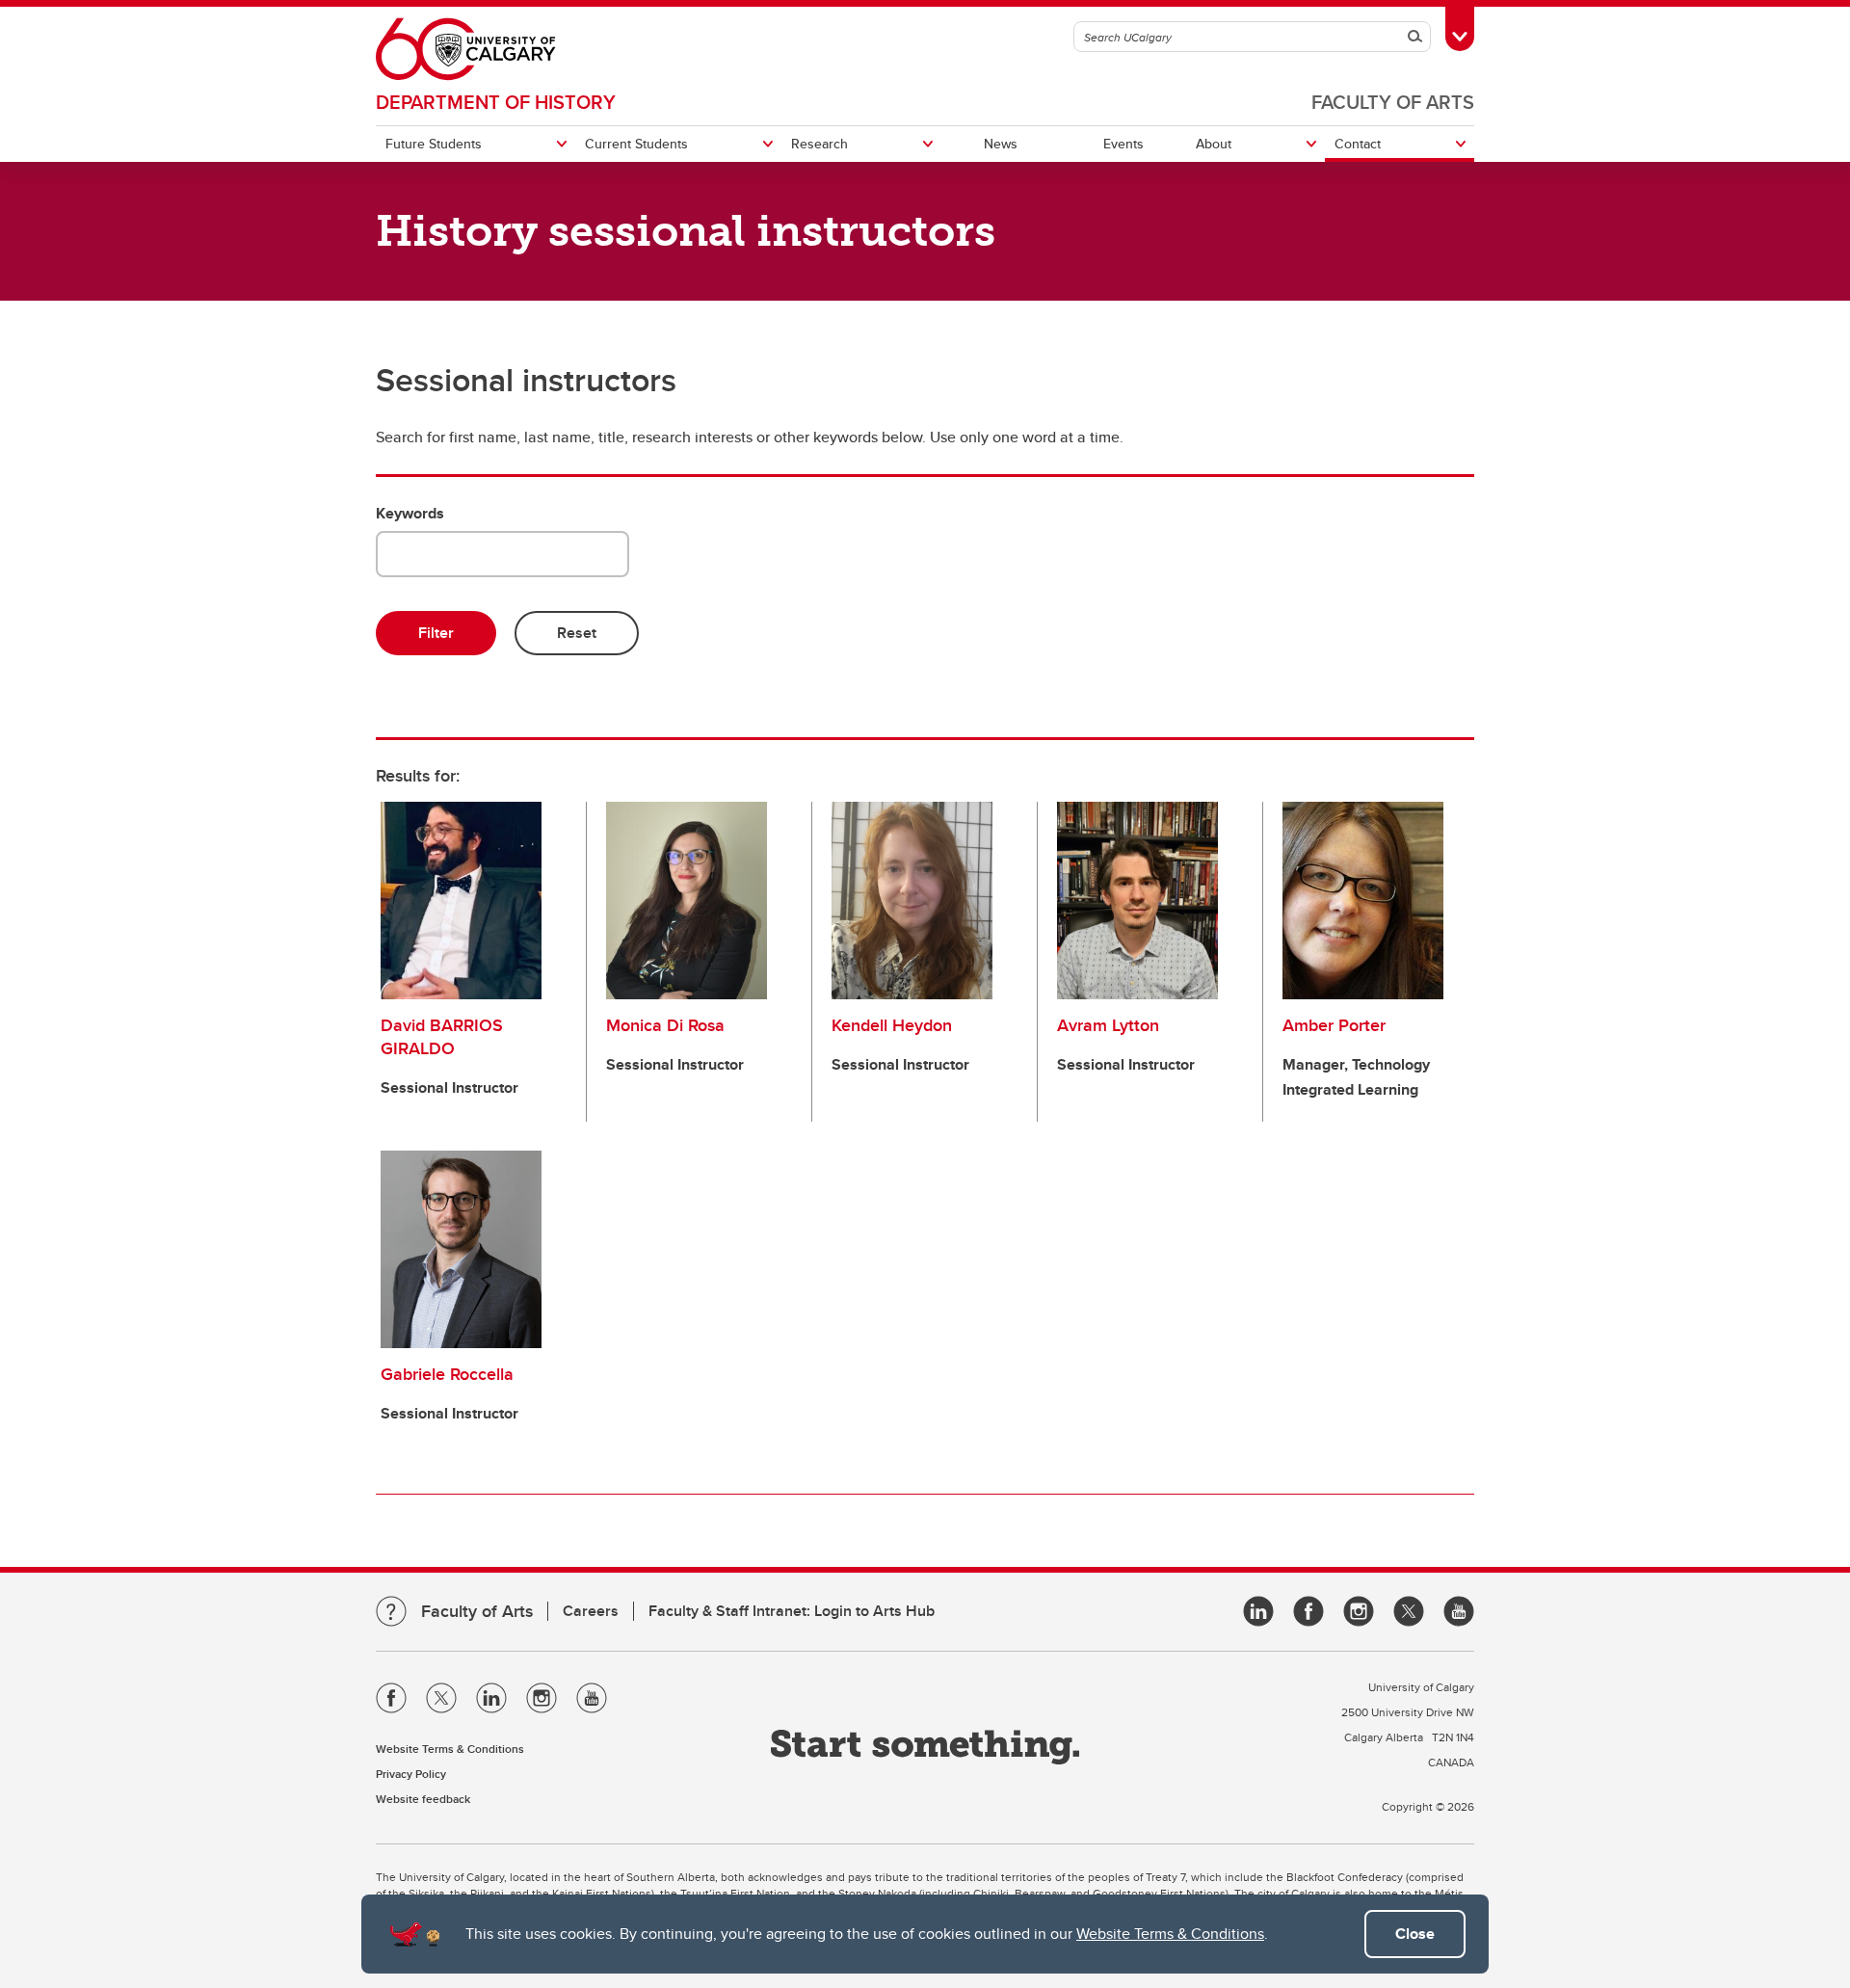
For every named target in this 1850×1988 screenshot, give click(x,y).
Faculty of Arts (1393, 102)
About (1214, 144)
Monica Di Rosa (665, 1025)
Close (1415, 1934)
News (1001, 144)
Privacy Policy (411, 1774)
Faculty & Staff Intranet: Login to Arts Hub (792, 1611)
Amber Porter (1334, 1025)
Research (819, 144)
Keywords (410, 513)
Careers (591, 1611)
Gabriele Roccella (447, 1374)
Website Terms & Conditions (1170, 1934)
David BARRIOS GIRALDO (442, 1037)
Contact (1358, 144)
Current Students (636, 144)
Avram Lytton (1108, 1025)
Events (1123, 144)
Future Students (434, 144)
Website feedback (423, 1799)
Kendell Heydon (892, 1025)
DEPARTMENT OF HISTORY (496, 102)
